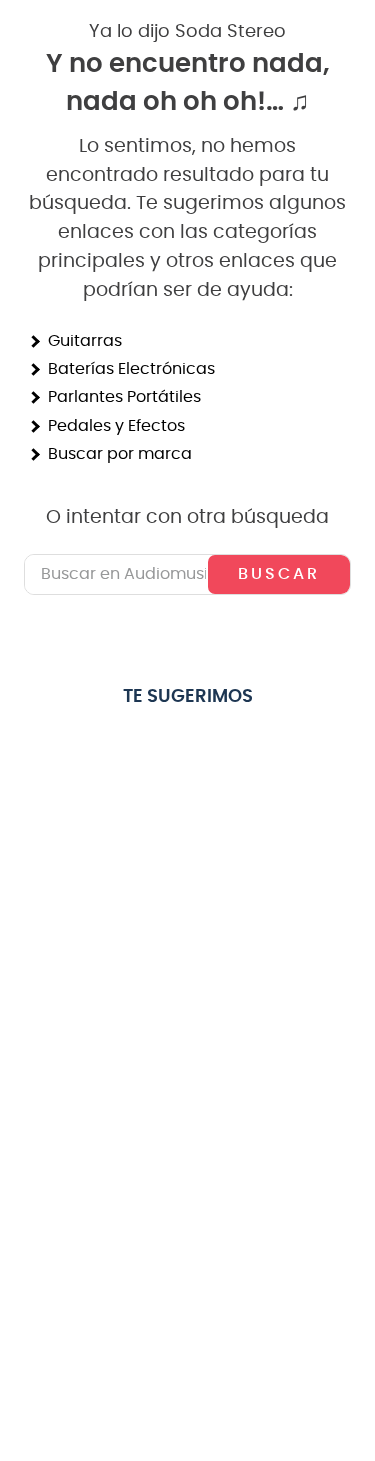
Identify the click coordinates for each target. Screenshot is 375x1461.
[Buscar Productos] (279, 574)
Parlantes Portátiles (124, 397)
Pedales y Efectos (116, 426)
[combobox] (187, 574)
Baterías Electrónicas (131, 369)
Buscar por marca (120, 454)
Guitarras (85, 341)
